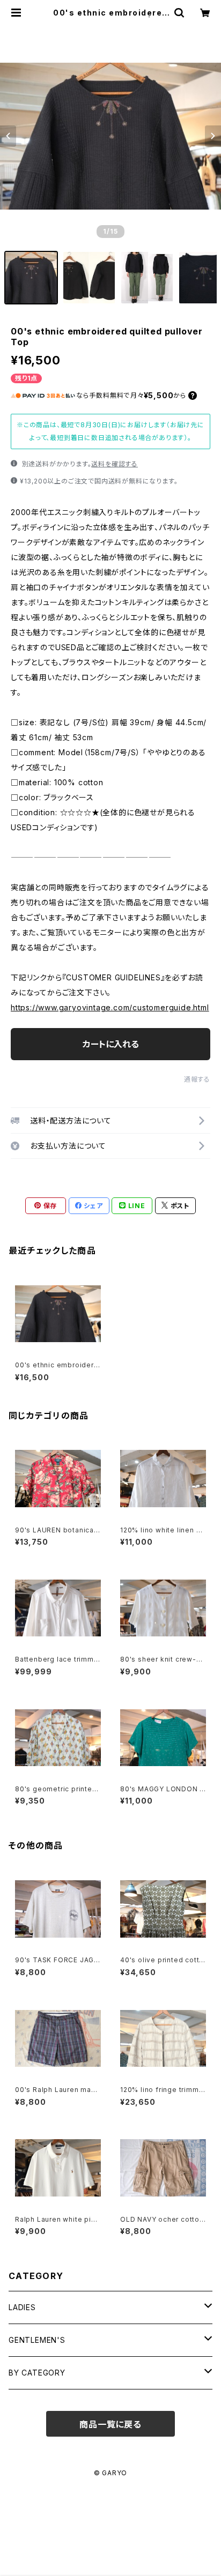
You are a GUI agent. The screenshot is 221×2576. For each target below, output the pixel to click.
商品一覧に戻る (110, 2424)
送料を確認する (115, 464)
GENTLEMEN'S (37, 2340)
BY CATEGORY (37, 2373)
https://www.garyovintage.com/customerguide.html (110, 1007)
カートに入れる (111, 1044)
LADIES (22, 2307)
